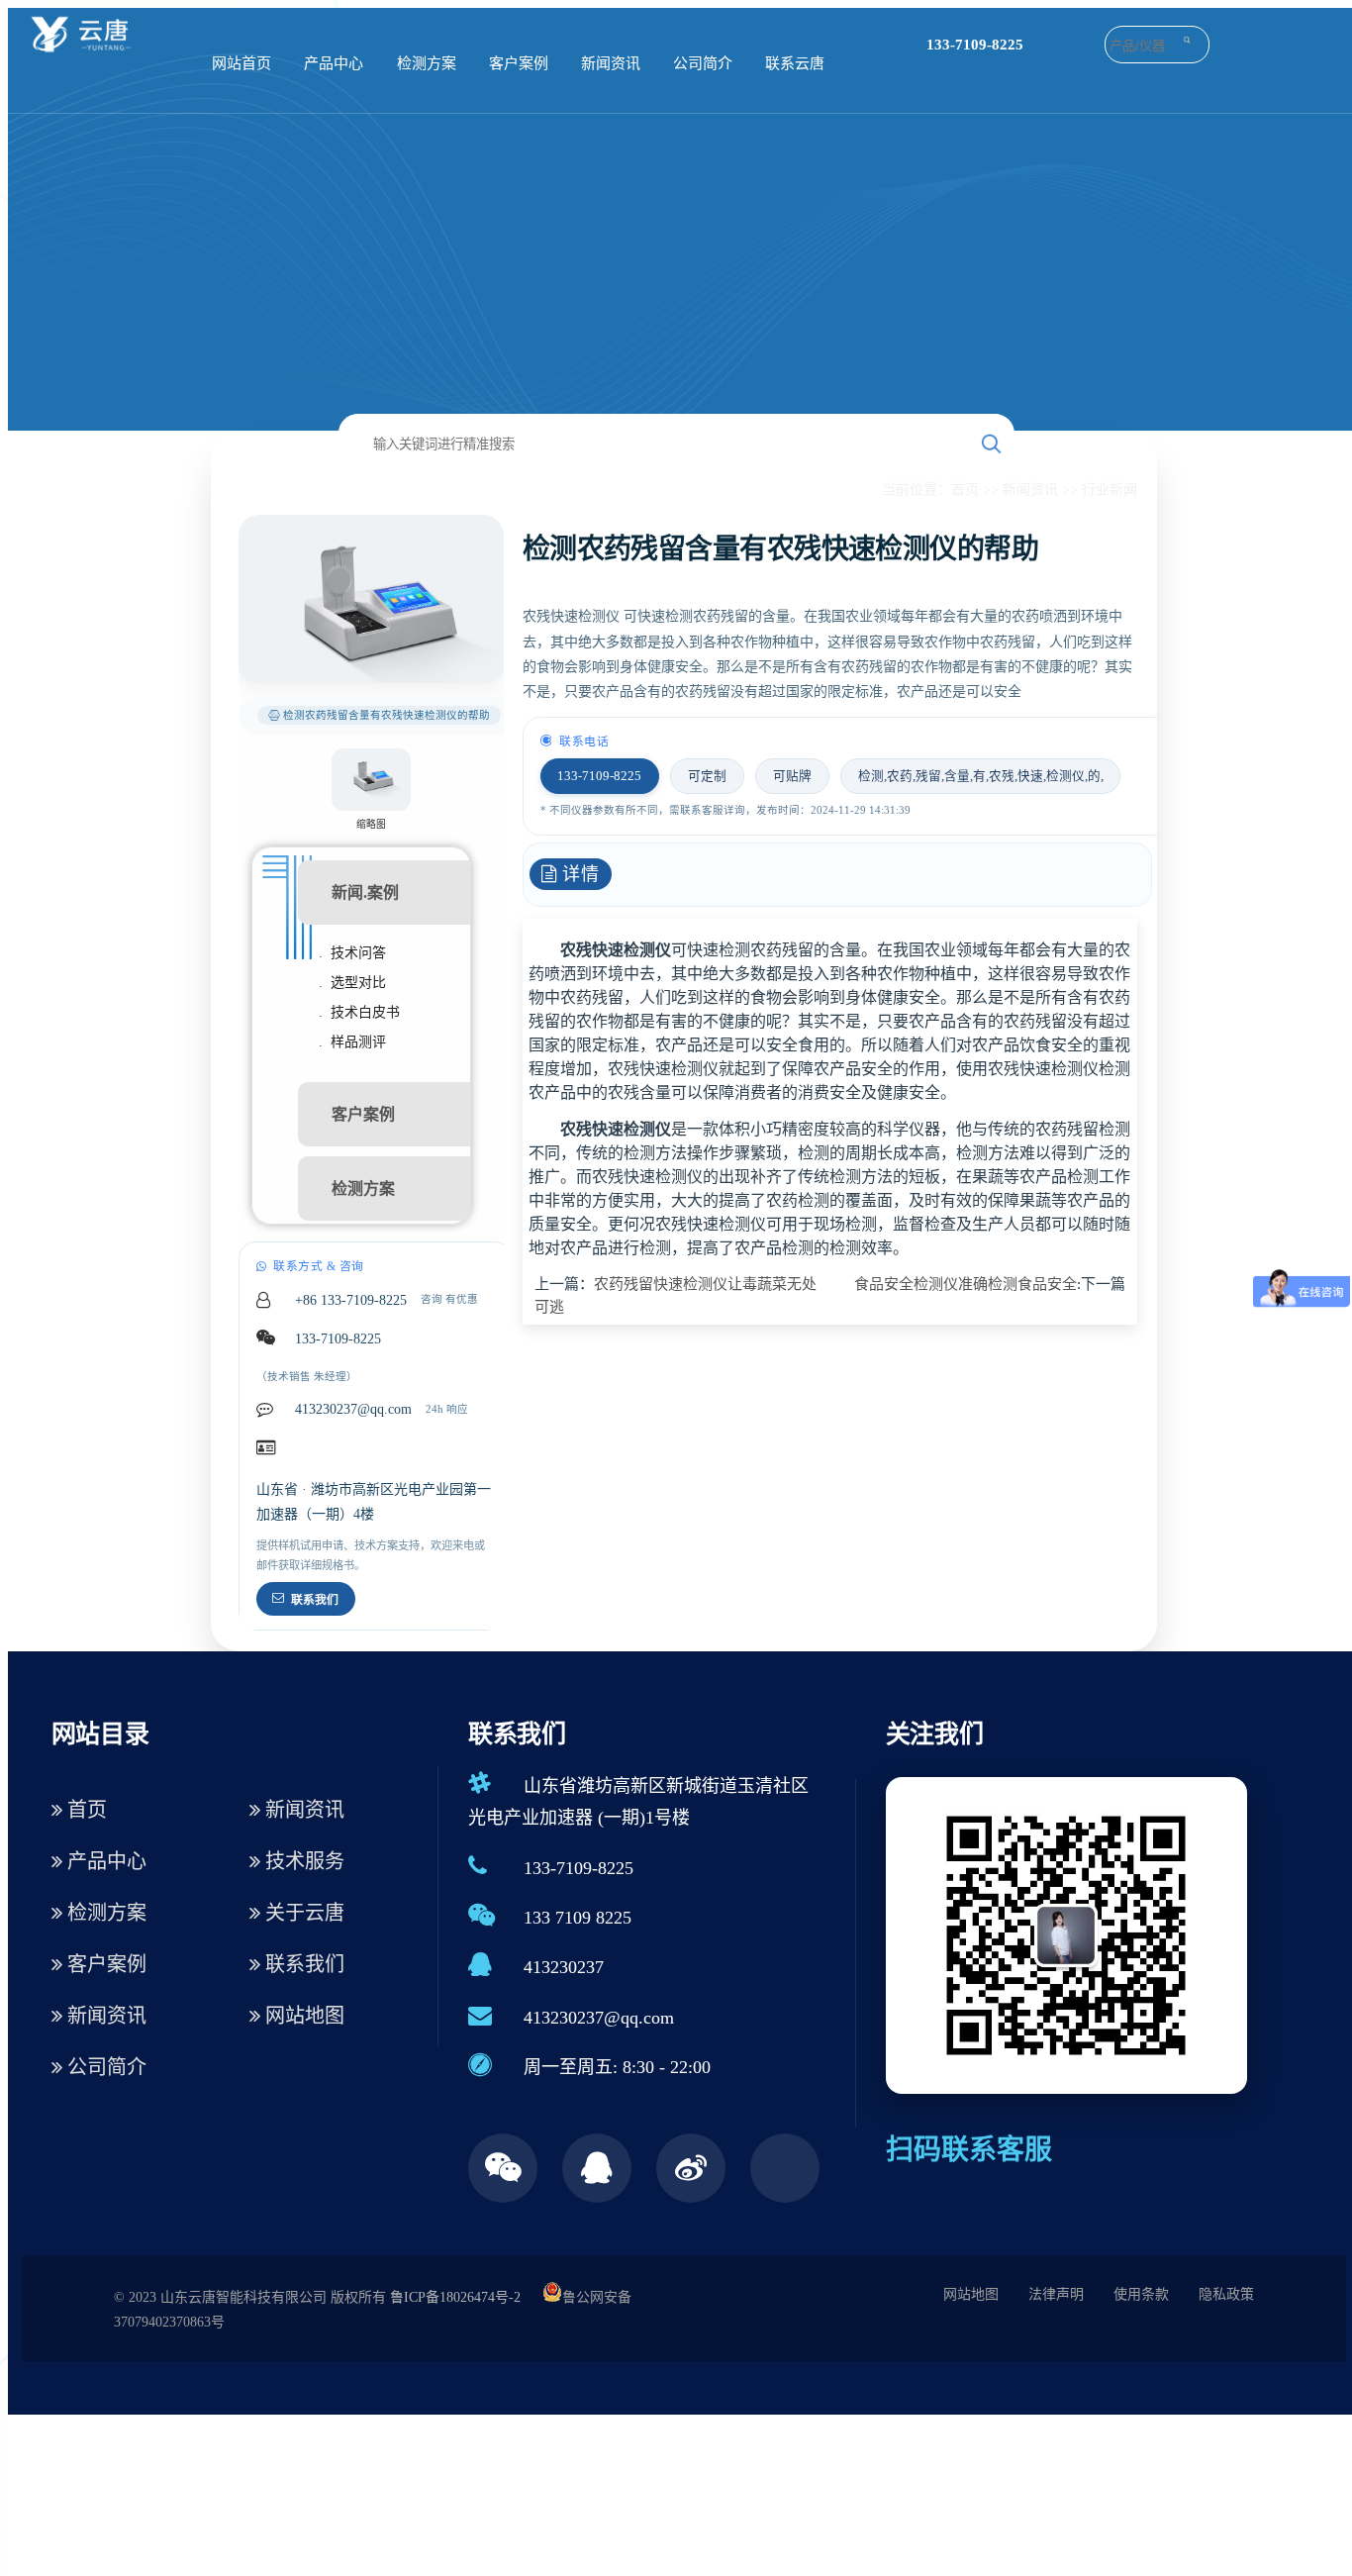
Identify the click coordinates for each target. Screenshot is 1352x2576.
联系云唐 (795, 63)
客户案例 (519, 63)
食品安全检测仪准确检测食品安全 (966, 1284)
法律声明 (1056, 2294)
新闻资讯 (611, 63)
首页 (965, 490)
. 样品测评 (352, 1042)
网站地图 (302, 2016)
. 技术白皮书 (359, 1012)
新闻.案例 (365, 892)
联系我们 (315, 1600)
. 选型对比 (352, 983)
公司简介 (703, 63)
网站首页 (241, 63)
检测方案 (427, 63)
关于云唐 (302, 1913)
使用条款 (1141, 2294)
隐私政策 (1226, 2294)
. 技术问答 (352, 953)
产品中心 (334, 63)
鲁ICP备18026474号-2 (455, 2297)
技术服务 (302, 1861)
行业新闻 (1110, 490)
